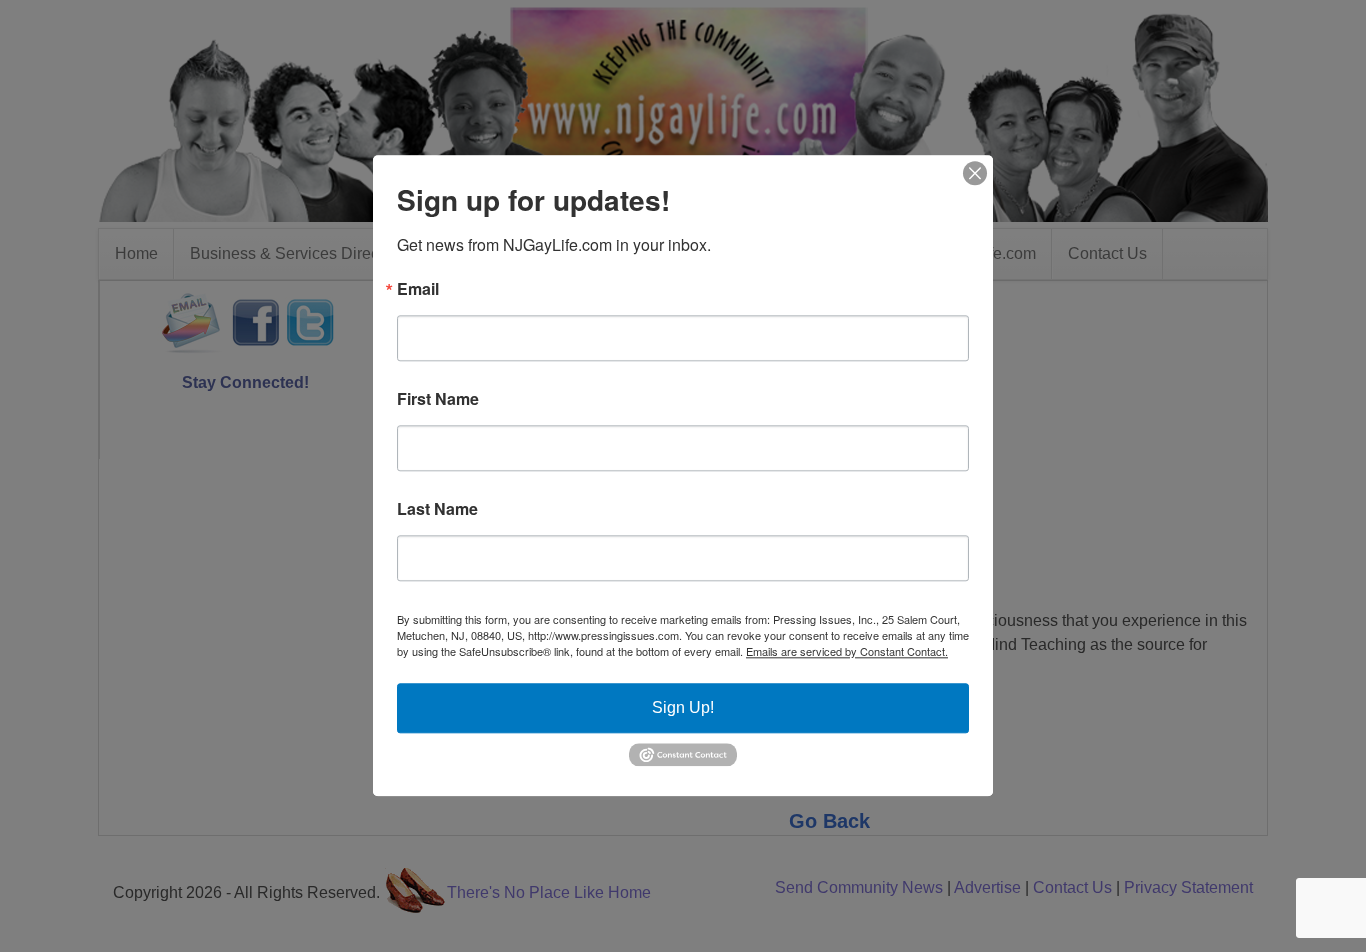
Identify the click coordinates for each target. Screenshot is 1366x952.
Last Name (437, 509)
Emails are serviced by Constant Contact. (847, 651)
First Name (438, 399)
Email (418, 289)
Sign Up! (683, 707)
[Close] (975, 173)
